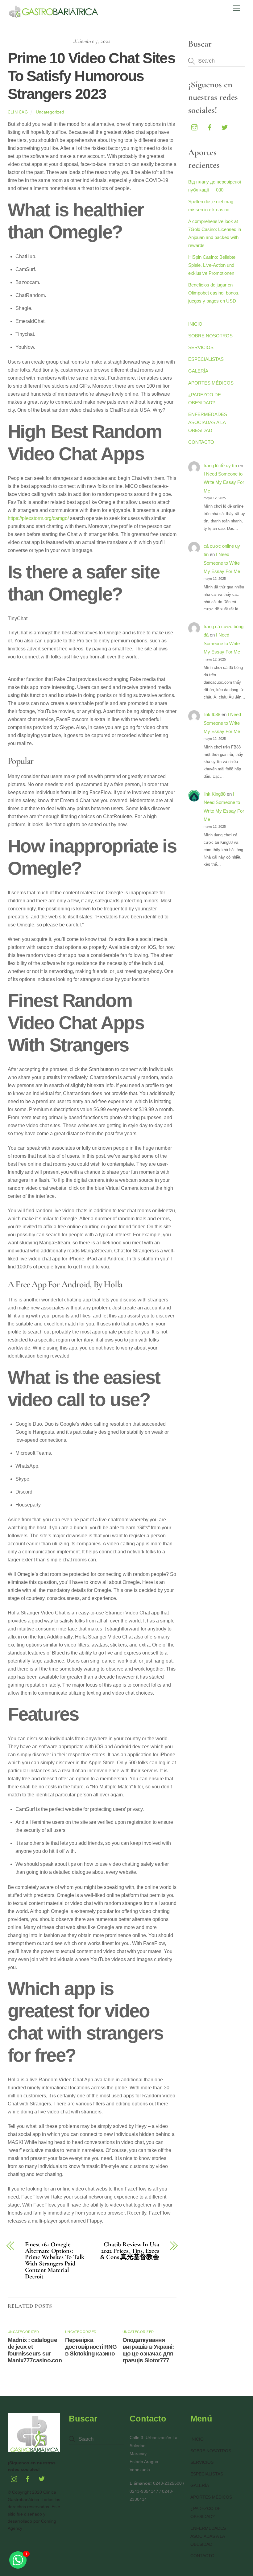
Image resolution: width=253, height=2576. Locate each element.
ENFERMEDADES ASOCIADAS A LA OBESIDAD (208, 422)
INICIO (195, 324)
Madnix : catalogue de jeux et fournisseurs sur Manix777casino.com (36, 2350)
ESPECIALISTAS (206, 359)
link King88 (215, 794)
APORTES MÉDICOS (211, 383)
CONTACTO (201, 442)
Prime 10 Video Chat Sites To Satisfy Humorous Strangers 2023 (91, 76)
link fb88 (212, 714)
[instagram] (194, 127)
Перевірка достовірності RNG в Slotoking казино (91, 2347)
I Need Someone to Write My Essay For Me (224, 482)
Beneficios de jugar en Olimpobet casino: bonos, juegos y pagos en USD (214, 293)
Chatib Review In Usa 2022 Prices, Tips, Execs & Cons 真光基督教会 (130, 2251)
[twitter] (225, 127)
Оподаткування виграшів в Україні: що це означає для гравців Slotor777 (148, 2350)
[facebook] (209, 127)
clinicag (18, 112)
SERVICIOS (201, 347)
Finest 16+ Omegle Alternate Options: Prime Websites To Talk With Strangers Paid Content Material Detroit (55, 2261)
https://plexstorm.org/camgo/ (38, 518)
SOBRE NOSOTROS (210, 336)
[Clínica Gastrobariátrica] (54, 16)
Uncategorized (50, 112)
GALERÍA (198, 371)
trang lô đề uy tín (220, 466)
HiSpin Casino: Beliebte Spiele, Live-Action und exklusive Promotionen (212, 265)
